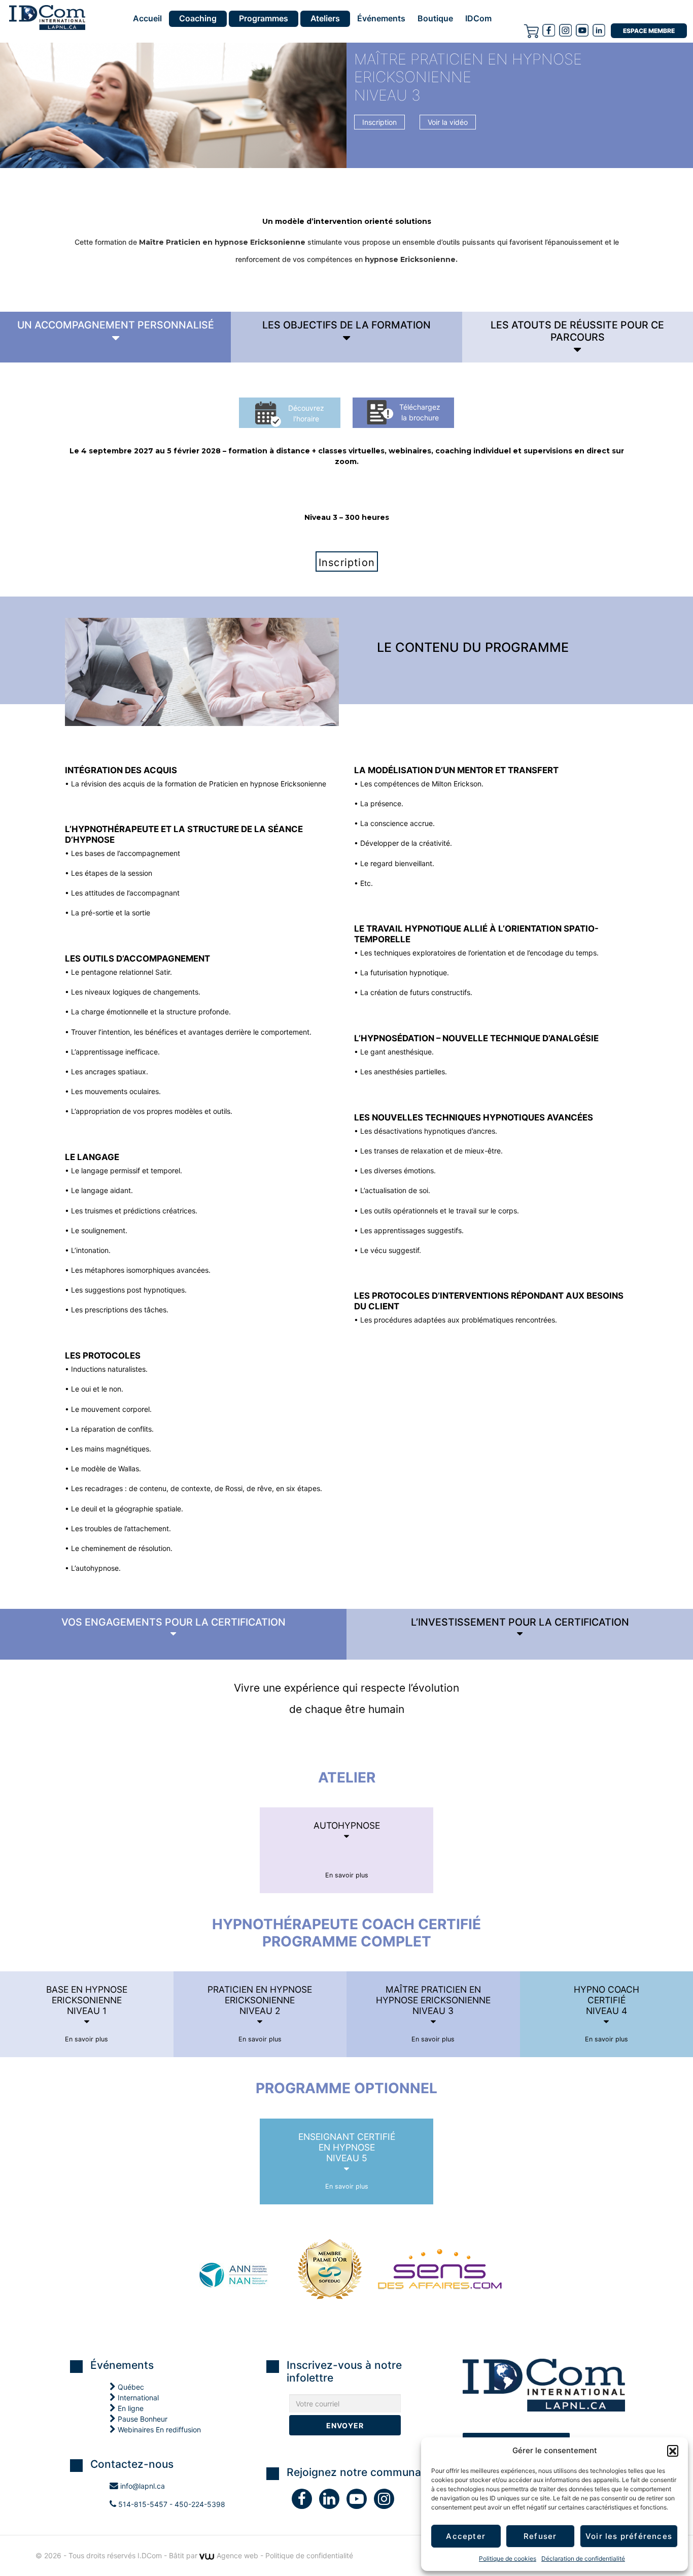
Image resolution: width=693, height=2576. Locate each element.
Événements (381, 19)
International (137, 2398)
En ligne (130, 2408)
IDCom (478, 19)
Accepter (466, 2536)
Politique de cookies (508, 2558)
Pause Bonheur (142, 2419)
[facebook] (549, 30)
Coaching (198, 18)
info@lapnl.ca (142, 2486)
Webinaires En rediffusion (158, 2430)
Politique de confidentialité (309, 2555)
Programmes (264, 18)
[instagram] (565, 30)
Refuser (540, 2536)
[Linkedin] (599, 30)
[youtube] (582, 30)
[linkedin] (333, 2501)
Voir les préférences (629, 2536)
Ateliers (325, 18)
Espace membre (649, 31)
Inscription (379, 122)
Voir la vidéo (448, 122)
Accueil (147, 19)
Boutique (435, 19)
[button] (673, 2451)
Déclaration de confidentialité (583, 2558)
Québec (130, 2387)
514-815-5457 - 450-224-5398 (171, 2504)
